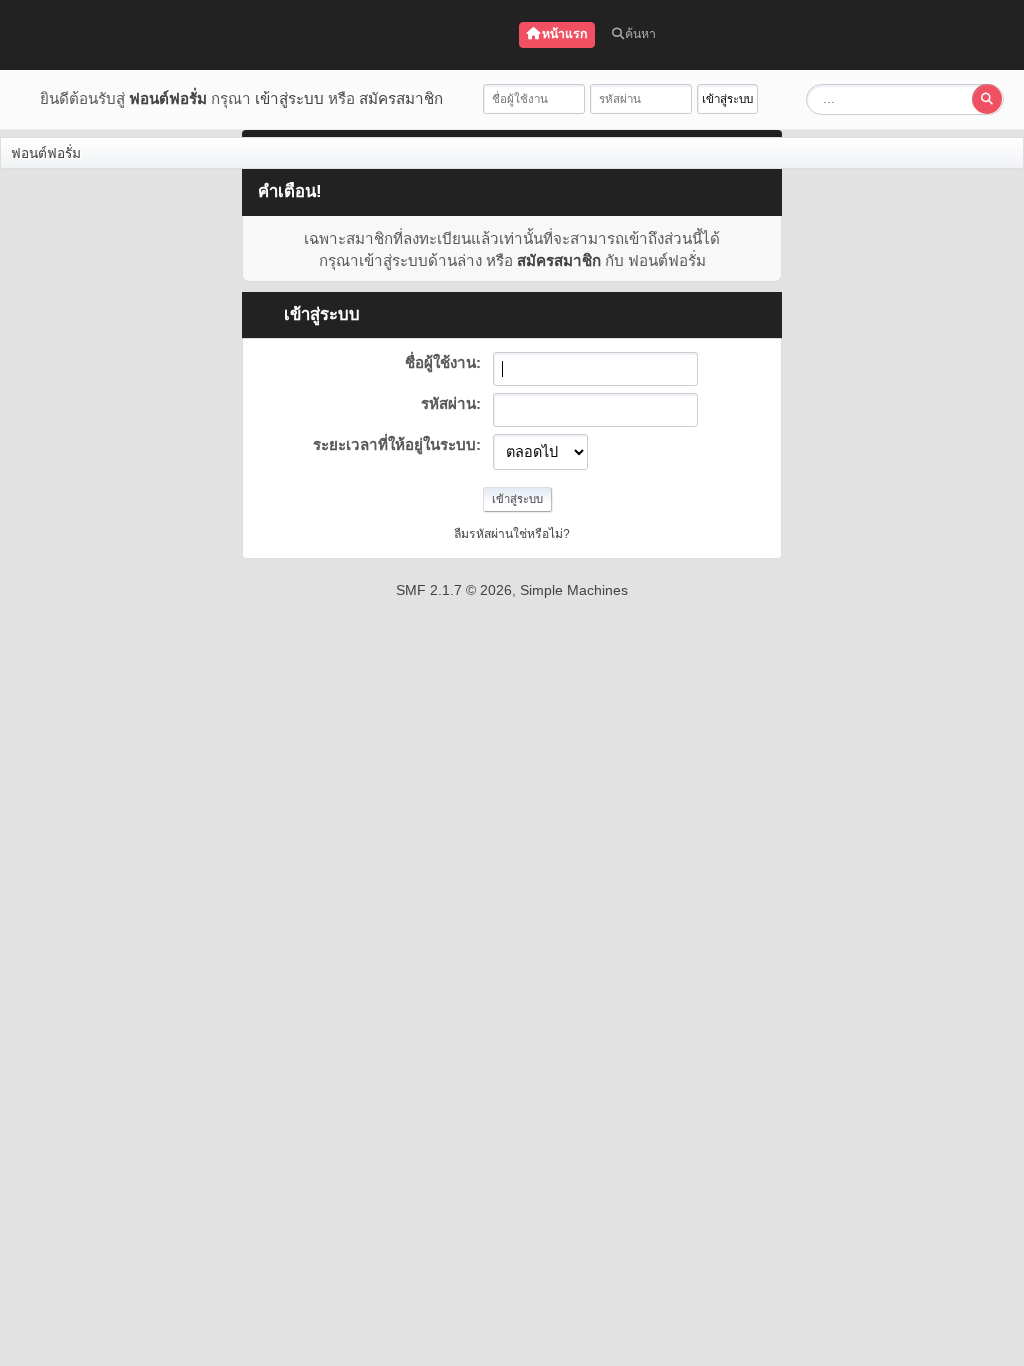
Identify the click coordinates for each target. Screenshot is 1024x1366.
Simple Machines (574, 590)
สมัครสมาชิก (401, 98)
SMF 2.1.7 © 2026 (454, 590)
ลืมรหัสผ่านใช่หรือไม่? (512, 534)
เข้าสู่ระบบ (289, 98)
